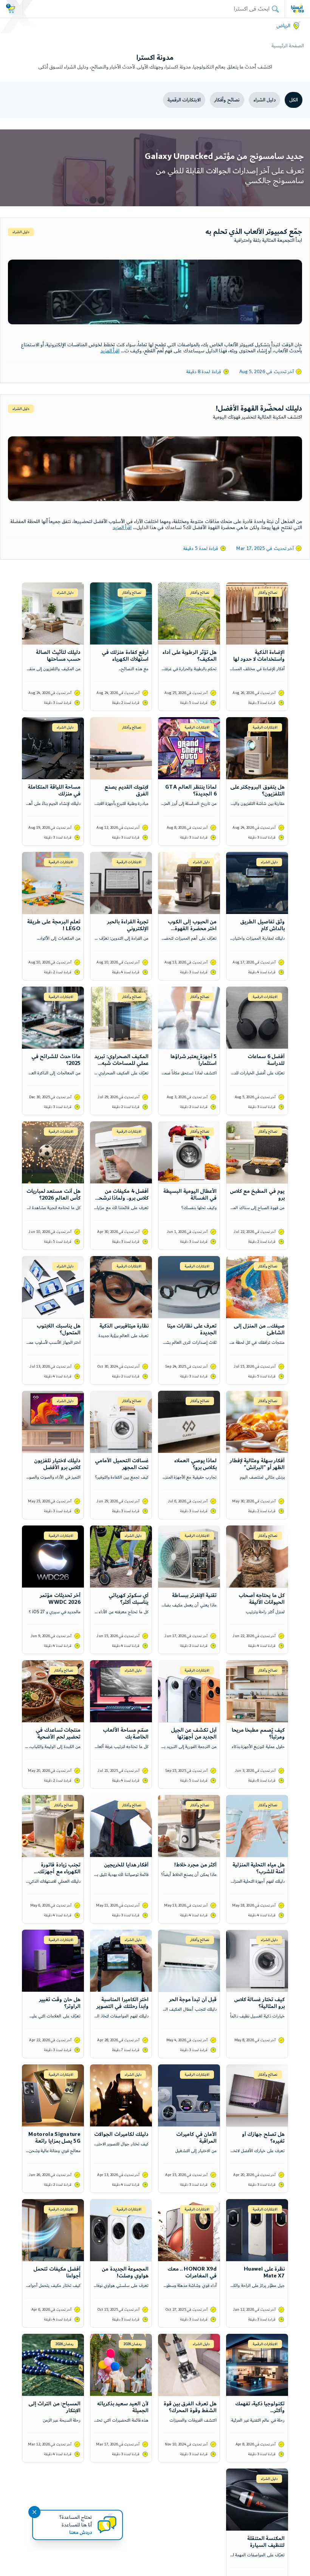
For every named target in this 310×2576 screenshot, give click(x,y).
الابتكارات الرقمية (184, 100)
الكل (294, 100)
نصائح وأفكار (227, 100)
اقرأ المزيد (110, 351)
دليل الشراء (264, 100)
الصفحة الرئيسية (288, 46)
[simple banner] (298, 9)
